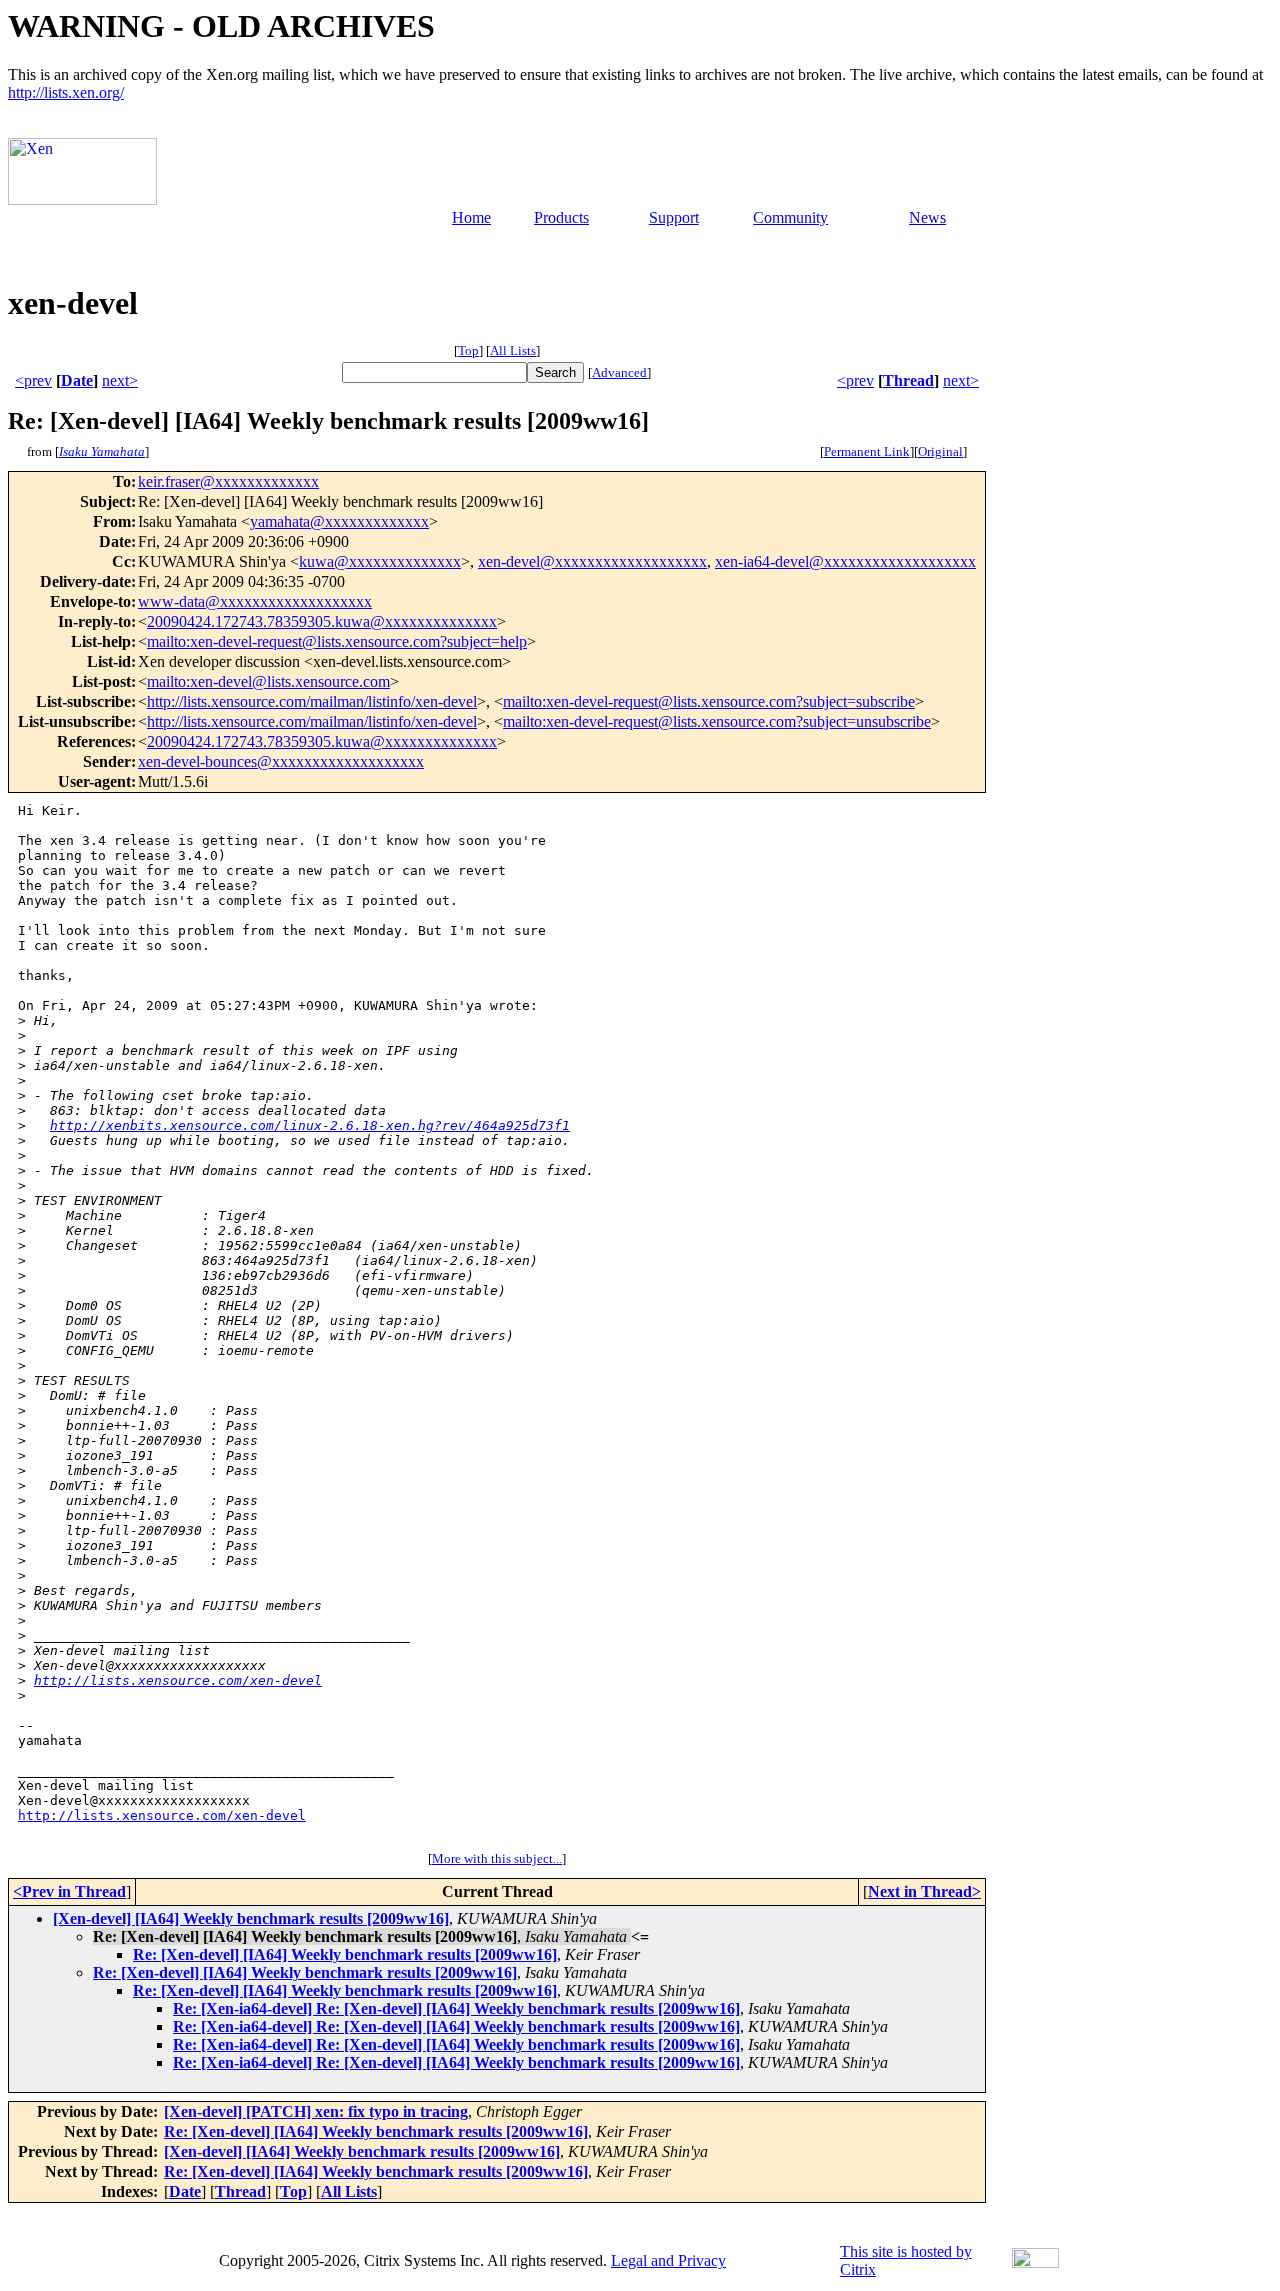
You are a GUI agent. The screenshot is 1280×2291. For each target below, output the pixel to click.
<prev (33, 380)
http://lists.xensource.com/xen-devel (178, 1680)
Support (674, 217)
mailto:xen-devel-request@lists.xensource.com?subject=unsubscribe (717, 721)
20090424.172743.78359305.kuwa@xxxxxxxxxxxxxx (322, 621)
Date (77, 380)
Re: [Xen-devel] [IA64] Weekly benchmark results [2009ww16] (345, 1954)
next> (120, 380)
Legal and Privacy (668, 2260)
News (927, 217)
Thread (908, 380)
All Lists (513, 350)
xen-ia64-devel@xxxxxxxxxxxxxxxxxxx (845, 561)
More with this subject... (497, 1858)
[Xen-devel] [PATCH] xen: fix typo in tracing (316, 2111)
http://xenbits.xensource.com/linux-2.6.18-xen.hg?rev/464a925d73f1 (310, 1125)
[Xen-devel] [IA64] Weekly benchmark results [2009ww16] (251, 1918)
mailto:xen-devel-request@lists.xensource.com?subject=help (337, 641)
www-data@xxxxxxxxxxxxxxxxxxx (255, 601)
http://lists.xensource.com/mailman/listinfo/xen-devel (312, 701)
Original (940, 451)
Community (790, 217)
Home (471, 217)
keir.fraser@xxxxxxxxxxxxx (228, 481)
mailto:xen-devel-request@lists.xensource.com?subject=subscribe (709, 701)
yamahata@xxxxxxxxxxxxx (339, 521)
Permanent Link (867, 451)
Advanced (619, 372)
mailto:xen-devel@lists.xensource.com (268, 681)
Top (468, 350)
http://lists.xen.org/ (66, 92)
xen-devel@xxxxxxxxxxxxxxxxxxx (592, 561)
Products (561, 217)
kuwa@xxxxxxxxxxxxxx (380, 561)
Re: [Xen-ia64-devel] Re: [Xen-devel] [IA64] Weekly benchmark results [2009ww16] (456, 2008)
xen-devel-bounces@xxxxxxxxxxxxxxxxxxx (281, 761)
